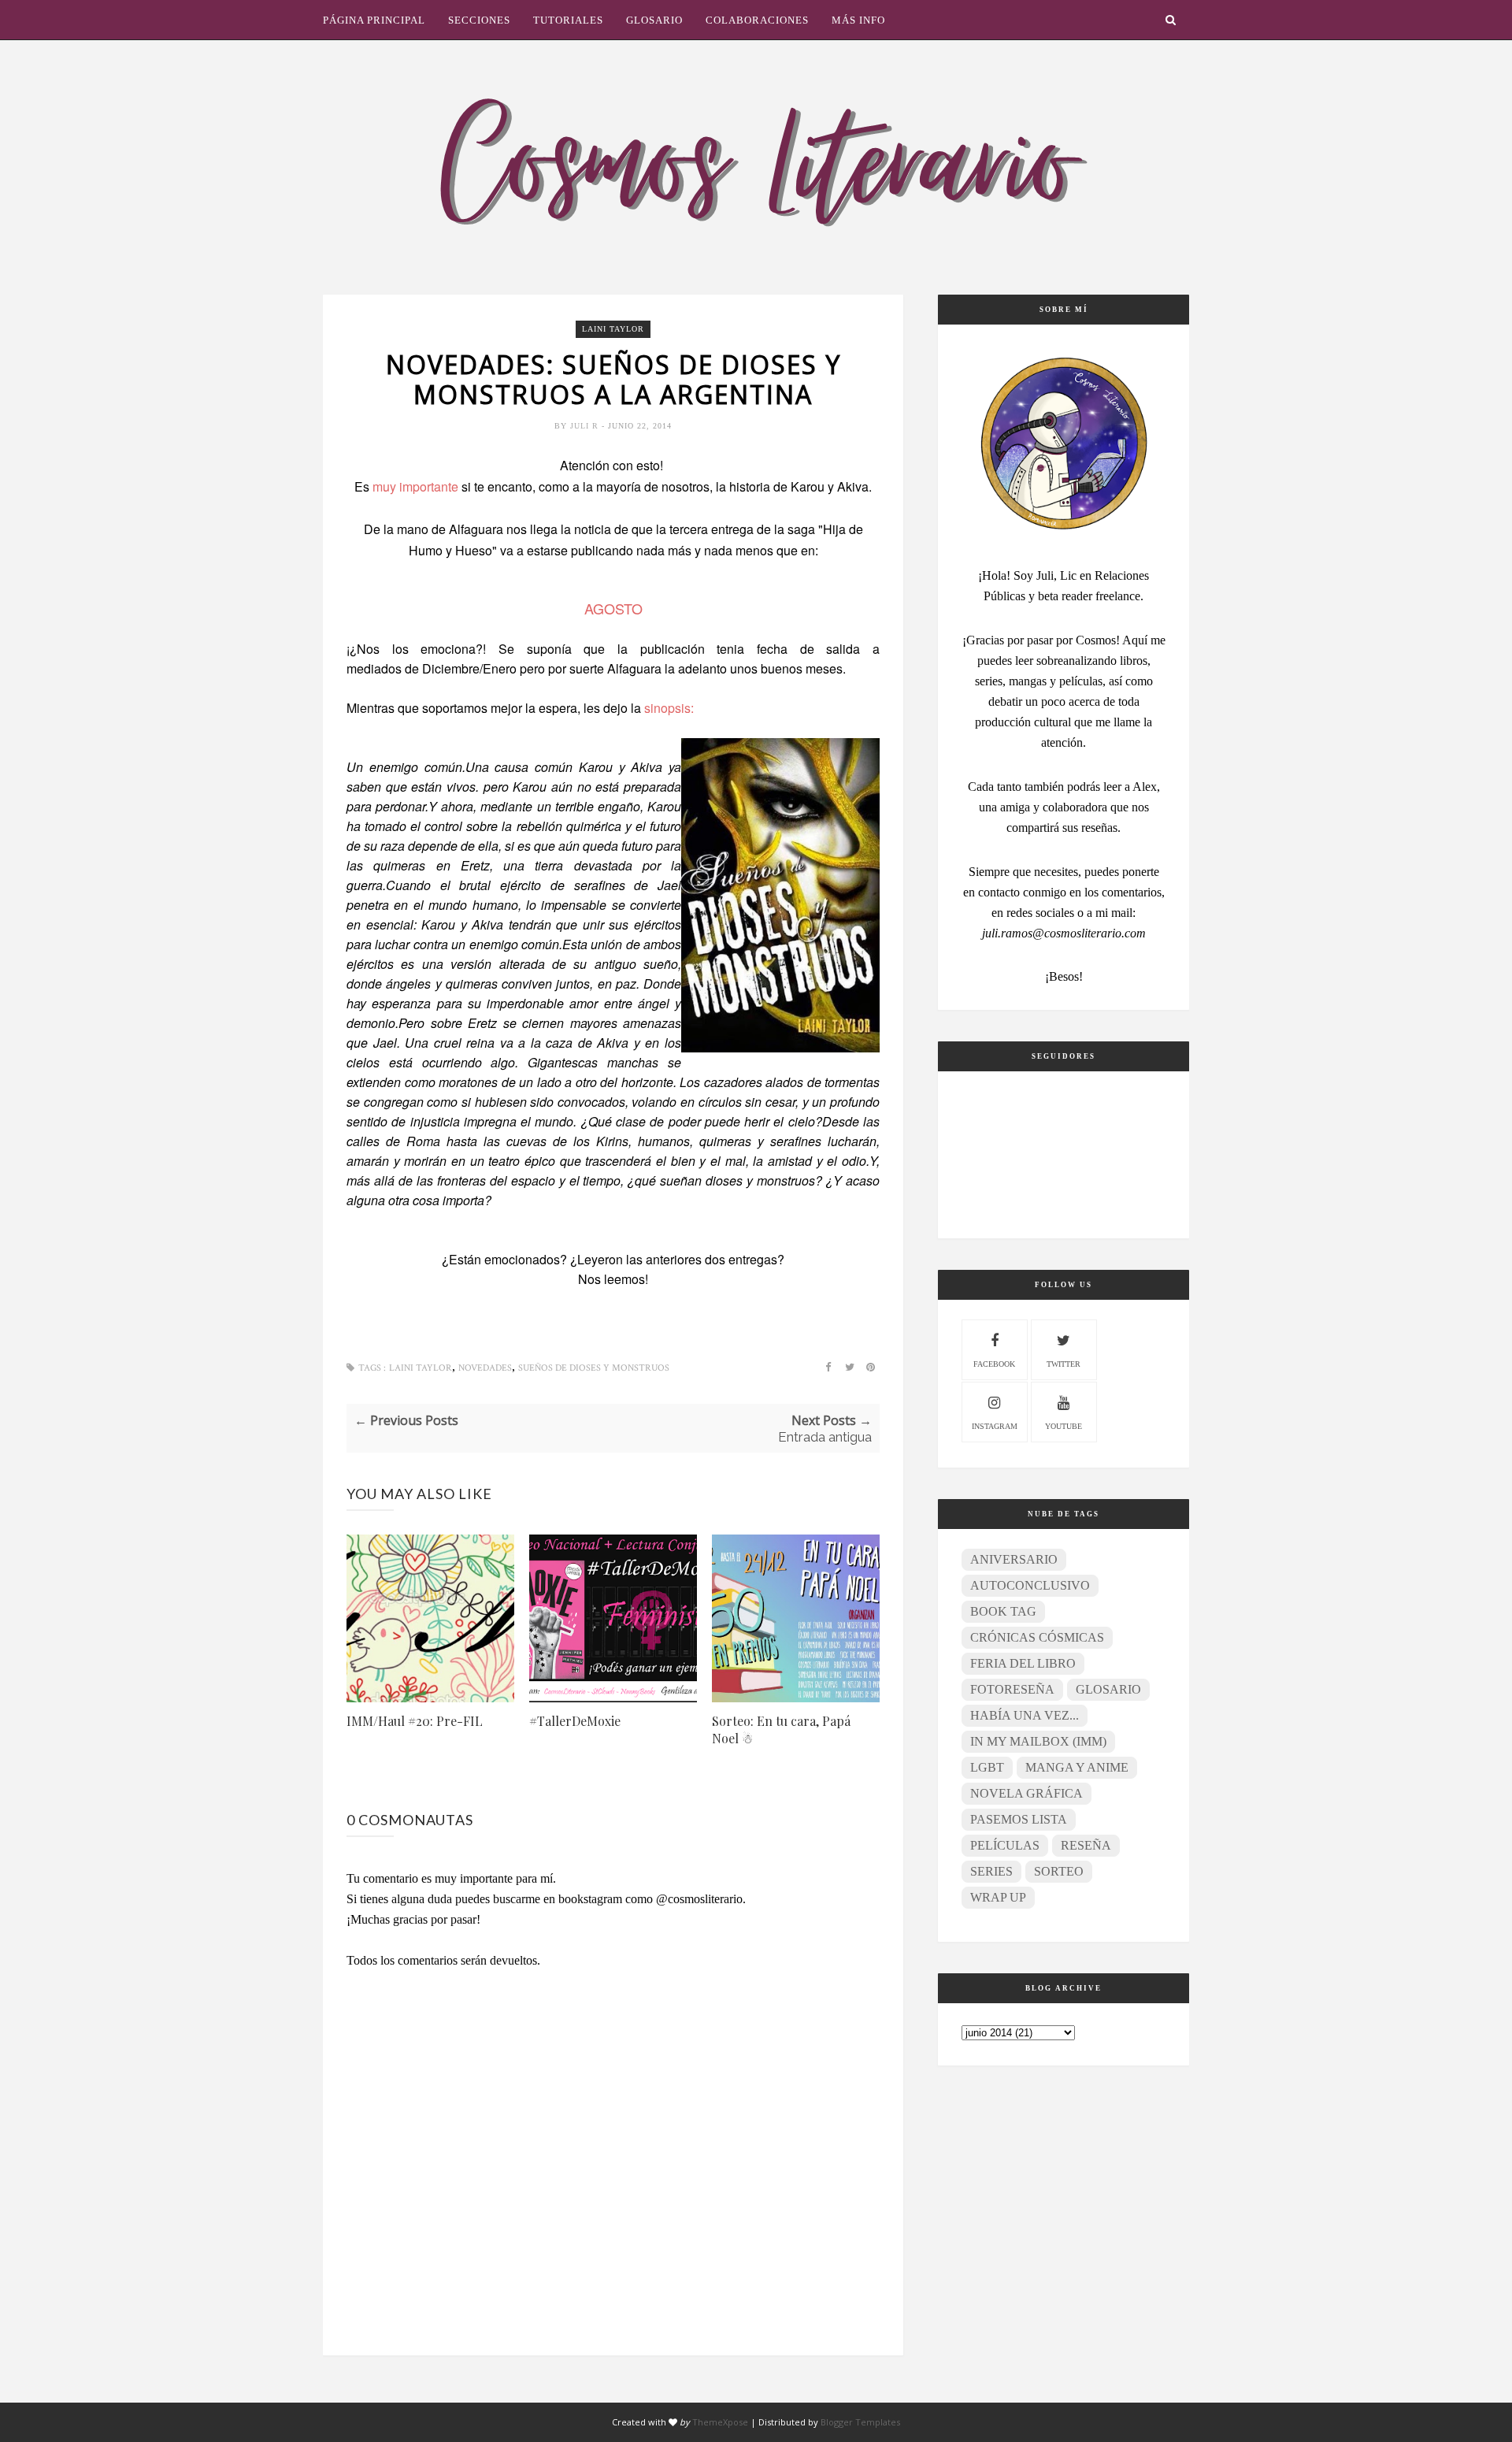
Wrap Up (998, 1897)
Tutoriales (568, 20)
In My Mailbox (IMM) (1038, 1741)
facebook (994, 1364)
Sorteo (1059, 1871)
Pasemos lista (1019, 1819)
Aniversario (1014, 1559)
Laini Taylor (613, 329)
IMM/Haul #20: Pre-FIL (415, 1721)
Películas (1005, 1845)
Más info (858, 20)
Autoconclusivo (1030, 1585)
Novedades (485, 1368)
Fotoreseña (1012, 1689)
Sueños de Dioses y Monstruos (594, 1368)
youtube (1064, 1426)
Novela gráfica (1027, 1793)
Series (991, 1871)
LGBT (987, 1767)
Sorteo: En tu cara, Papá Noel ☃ (781, 1729)
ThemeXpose (720, 2422)
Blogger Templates (860, 2422)
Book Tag (1003, 1611)
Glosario (654, 20)
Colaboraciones (757, 20)
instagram (995, 1426)
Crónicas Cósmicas (1037, 1637)
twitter (1064, 1364)
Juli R (586, 426)
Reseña (1086, 1845)
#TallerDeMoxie (575, 1721)
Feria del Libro (1023, 1663)
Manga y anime (1077, 1767)
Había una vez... (1025, 1715)
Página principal (374, 20)
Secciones (479, 20)
